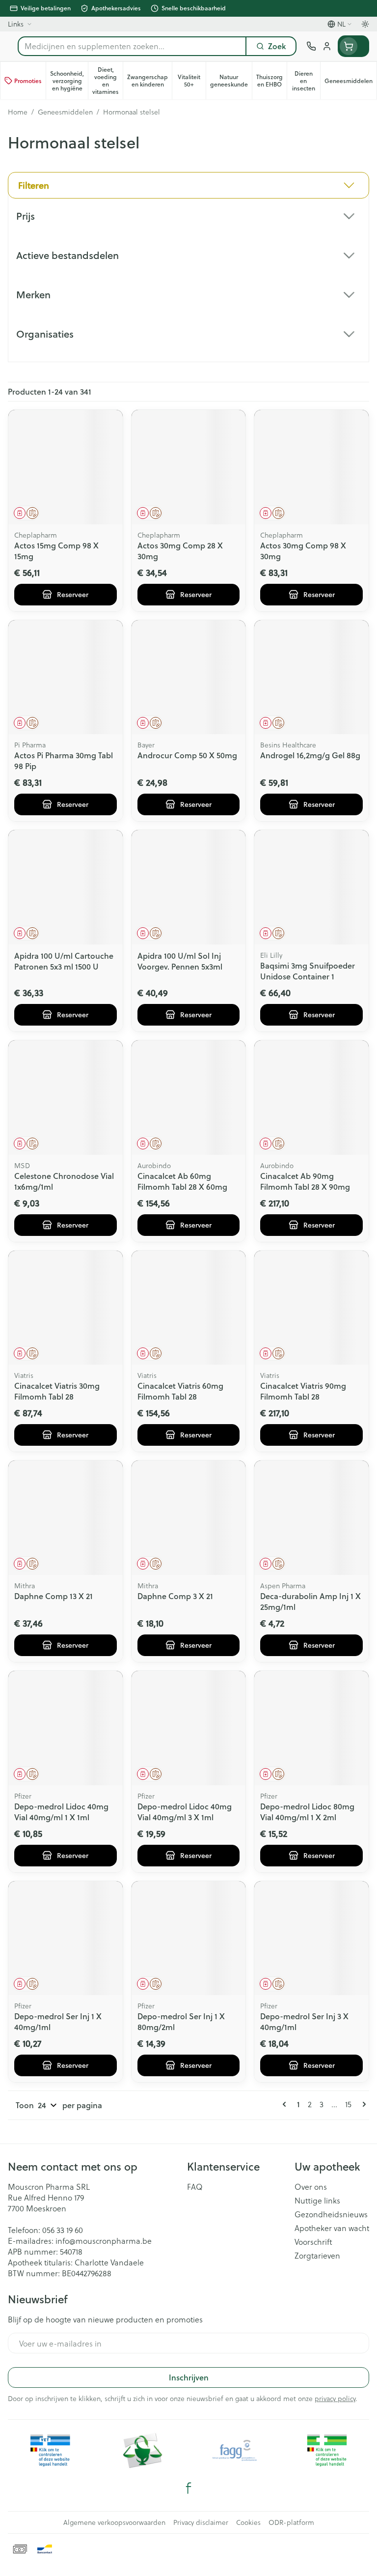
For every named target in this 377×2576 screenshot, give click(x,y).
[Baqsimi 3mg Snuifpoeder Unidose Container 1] (311, 887)
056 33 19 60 (63, 2230)
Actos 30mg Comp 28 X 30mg (180, 551)
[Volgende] (362, 2104)
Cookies (248, 2522)
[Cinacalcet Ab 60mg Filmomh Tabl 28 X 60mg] (189, 1098)
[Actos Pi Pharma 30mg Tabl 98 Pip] (66, 677)
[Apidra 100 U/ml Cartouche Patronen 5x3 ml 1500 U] (66, 887)
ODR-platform (291, 2522)
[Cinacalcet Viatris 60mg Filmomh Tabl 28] (189, 1308)
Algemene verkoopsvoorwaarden (114, 2522)
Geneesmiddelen (65, 112)
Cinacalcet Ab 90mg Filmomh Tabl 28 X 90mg (305, 1181)
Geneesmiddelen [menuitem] (350, 83)
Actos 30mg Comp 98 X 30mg (303, 551)
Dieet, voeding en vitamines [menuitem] (108, 81)
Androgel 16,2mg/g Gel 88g (310, 755)
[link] (286, 2104)
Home (18, 112)
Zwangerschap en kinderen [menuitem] (149, 81)
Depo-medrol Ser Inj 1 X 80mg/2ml (181, 2021)
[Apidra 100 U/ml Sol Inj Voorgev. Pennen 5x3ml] (189, 887)
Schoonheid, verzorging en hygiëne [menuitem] (69, 81)
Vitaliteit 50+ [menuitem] (192, 81)
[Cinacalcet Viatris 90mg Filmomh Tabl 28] (311, 1308)
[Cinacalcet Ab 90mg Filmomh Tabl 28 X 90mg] (311, 1098)
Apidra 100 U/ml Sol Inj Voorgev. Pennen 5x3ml (180, 961)
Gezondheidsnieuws (331, 2214)
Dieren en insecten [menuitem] (306, 81)
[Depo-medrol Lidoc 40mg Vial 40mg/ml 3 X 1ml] (189, 1728)
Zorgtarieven (317, 2256)
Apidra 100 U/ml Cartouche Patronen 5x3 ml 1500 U (64, 961)
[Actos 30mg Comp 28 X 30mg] (189, 467)
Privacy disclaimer (201, 2522)
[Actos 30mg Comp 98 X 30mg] (311, 467)
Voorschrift (313, 2242)
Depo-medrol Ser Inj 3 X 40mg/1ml (304, 2021)
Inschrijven (189, 2377)
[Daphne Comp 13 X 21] (66, 1518)
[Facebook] (188, 2488)
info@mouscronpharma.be (104, 2241)
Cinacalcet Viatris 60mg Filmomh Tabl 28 (180, 1391)
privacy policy (335, 2398)
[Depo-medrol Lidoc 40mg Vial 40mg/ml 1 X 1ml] (66, 1728)
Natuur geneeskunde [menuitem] (231, 81)
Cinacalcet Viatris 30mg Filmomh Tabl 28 (57, 1391)
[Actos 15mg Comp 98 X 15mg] (66, 467)
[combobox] (132, 46)
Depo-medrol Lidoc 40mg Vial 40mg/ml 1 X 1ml (61, 1812)
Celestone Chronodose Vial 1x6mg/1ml (64, 1181)
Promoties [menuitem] (28, 81)
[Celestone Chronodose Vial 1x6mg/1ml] (66, 1098)
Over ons (311, 2187)
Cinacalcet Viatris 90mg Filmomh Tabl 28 (303, 1391)
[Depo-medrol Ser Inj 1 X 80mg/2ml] (189, 1938)
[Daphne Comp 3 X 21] (189, 1518)
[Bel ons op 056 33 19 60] (311, 46)
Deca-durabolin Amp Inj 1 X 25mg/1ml (310, 1601)
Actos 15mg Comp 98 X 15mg (56, 551)
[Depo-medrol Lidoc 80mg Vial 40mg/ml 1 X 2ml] (311, 1728)
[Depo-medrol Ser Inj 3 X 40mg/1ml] (311, 1938)
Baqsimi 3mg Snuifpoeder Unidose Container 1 (308, 971)
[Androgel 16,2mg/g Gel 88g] (311, 677)
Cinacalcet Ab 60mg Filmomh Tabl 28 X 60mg (182, 1181)
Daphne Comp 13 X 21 (54, 1596)
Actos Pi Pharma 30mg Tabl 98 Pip (64, 760)
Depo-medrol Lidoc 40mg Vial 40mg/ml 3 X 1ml (185, 1812)
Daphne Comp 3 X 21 (175, 1596)
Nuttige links (317, 2201)
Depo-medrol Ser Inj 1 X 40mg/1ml (58, 2021)
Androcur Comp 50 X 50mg (187, 755)
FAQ (195, 2187)
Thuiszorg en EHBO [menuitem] (271, 81)
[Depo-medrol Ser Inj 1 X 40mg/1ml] (66, 1938)
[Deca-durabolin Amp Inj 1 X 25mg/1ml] (311, 1518)
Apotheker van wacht (332, 2228)
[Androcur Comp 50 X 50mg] (189, 677)
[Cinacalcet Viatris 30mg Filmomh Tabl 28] (66, 1308)
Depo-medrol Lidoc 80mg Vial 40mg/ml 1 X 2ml (307, 1812)
